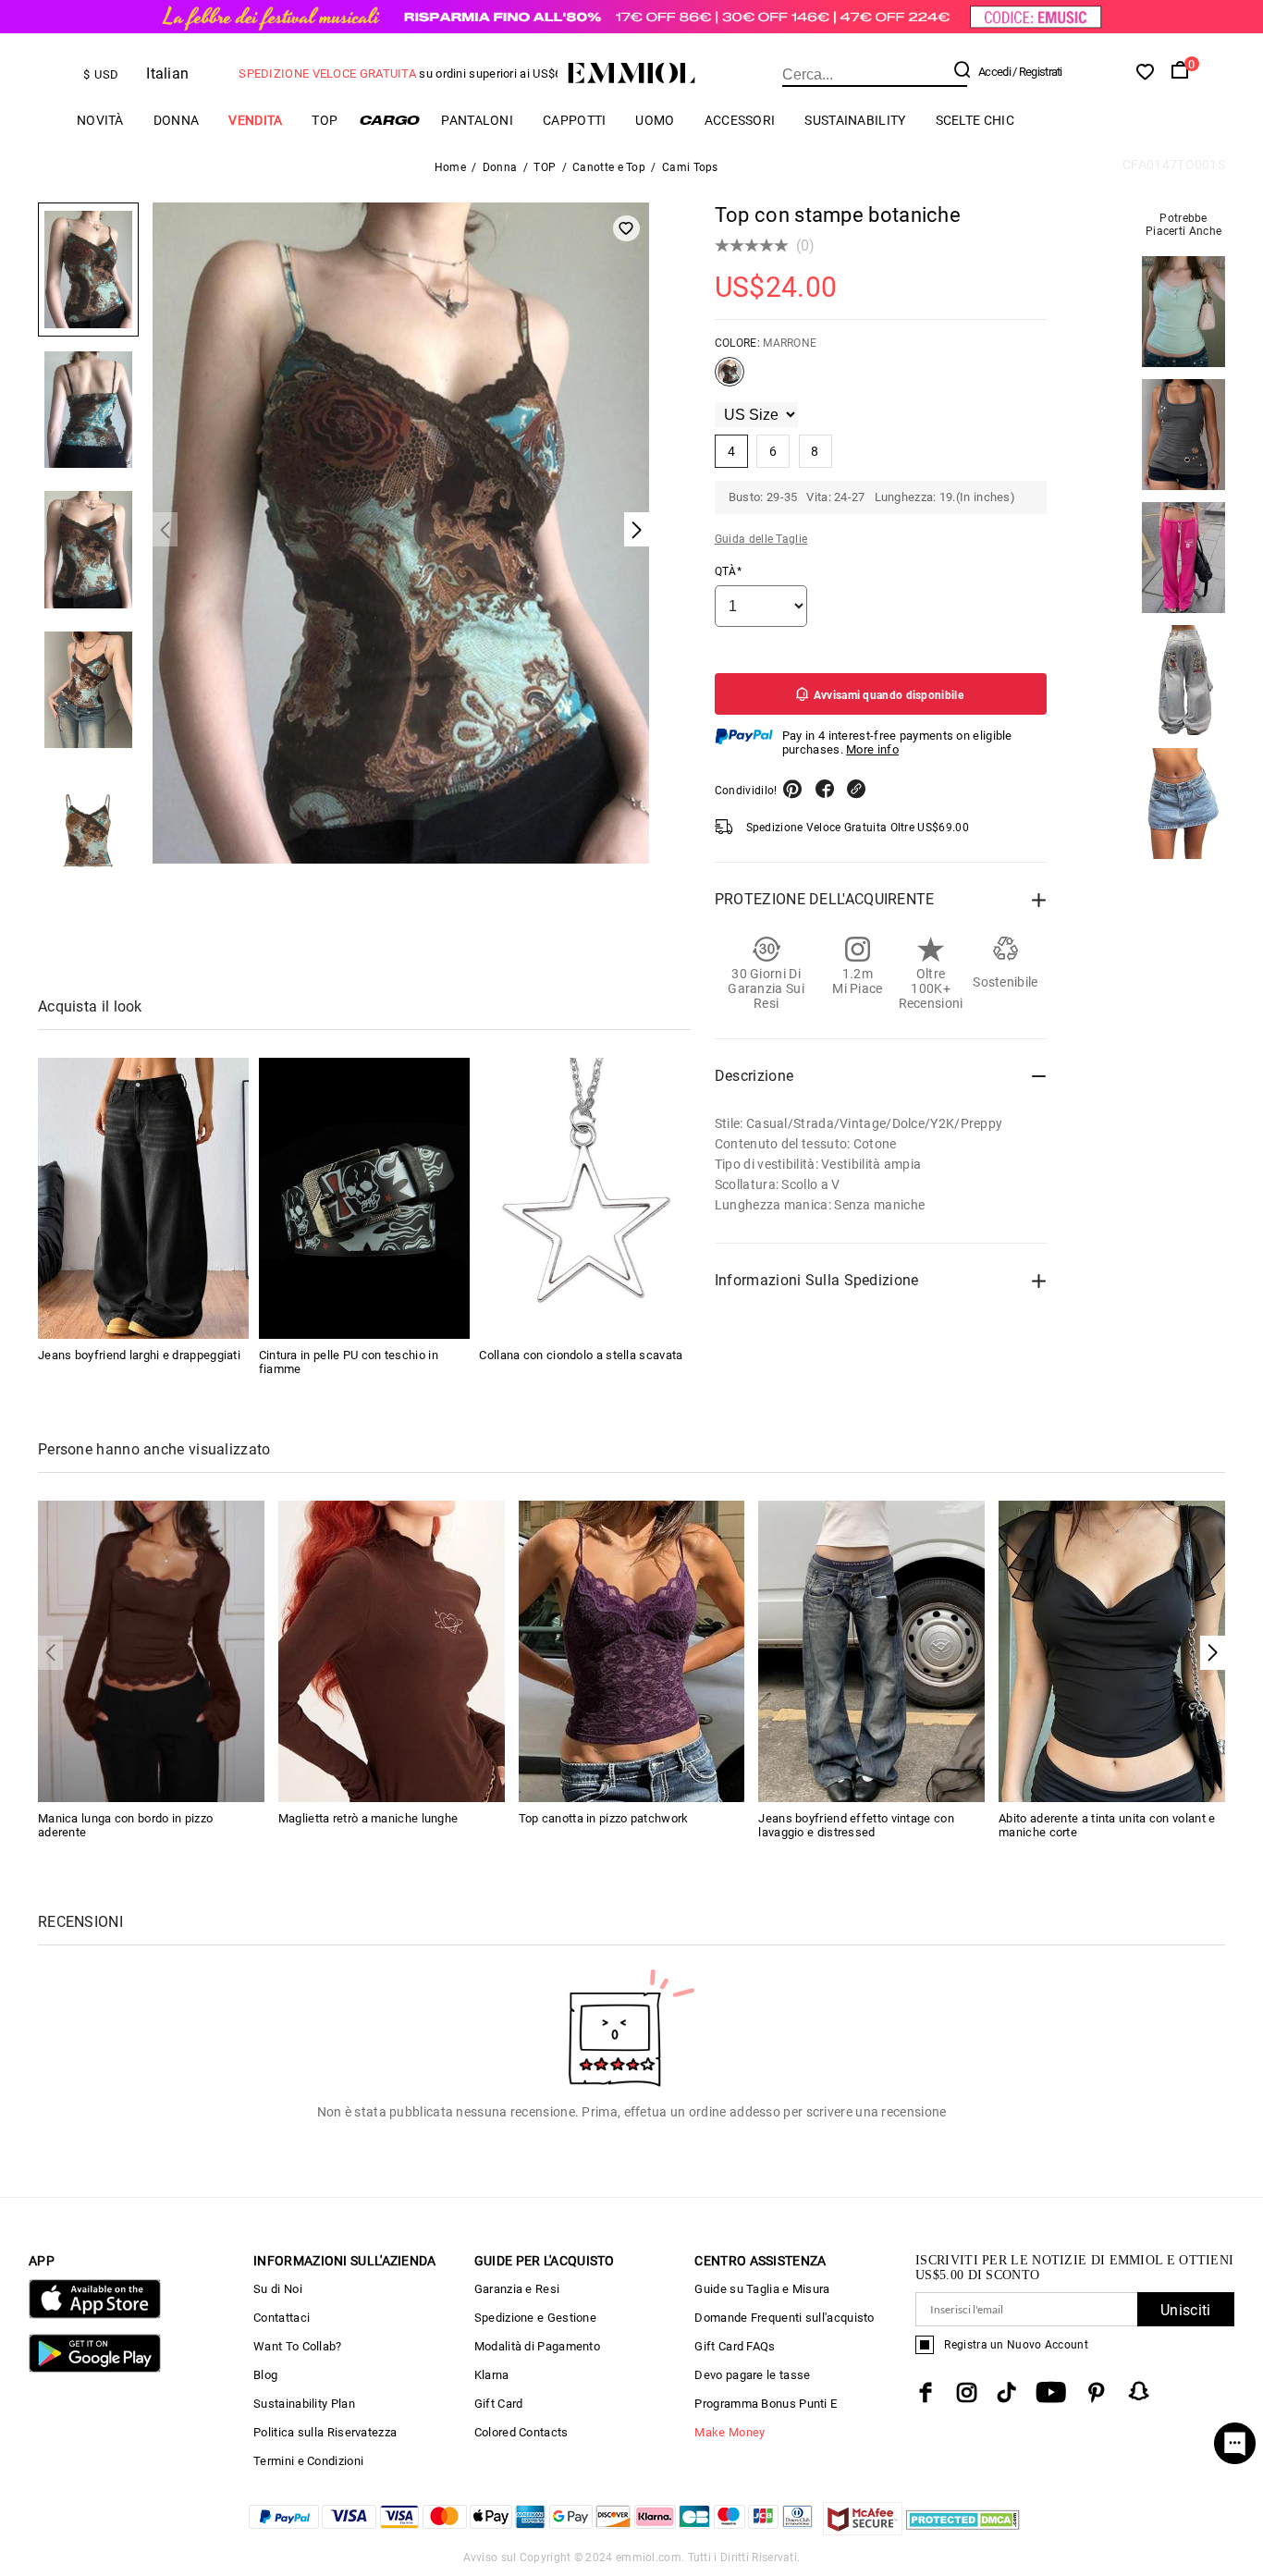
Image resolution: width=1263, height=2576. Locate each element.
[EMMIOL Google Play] (95, 2368)
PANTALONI (477, 120)
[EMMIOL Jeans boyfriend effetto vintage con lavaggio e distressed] (871, 1650)
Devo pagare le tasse (752, 2375)
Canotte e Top (609, 167)
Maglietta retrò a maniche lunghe (368, 1818)
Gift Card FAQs (735, 2346)
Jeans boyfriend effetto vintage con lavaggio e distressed (856, 1825)
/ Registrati (1037, 72)
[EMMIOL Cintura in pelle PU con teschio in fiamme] (364, 1198)
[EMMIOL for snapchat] (1139, 2391)
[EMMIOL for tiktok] (1006, 2392)
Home (450, 167)
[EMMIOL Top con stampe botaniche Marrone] (730, 379)
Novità (100, 120)
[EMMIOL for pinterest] (1097, 2392)
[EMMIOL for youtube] (1051, 2392)
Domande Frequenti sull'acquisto (784, 2318)
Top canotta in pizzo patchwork (604, 1818)
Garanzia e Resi (517, 2289)
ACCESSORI (740, 120)
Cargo (389, 120)
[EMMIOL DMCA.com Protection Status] (963, 2530)
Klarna (492, 2375)
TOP (325, 120)
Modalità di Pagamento (537, 2346)
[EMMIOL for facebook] (926, 2392)
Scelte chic (975, 120)
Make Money (730, 2432)
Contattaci (282, 2318)
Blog (265, 2375)
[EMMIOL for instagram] (967, 2392)
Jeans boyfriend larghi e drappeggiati (139, 1355)
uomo (655, 120)
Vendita (255, 120)
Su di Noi (278, 2289)
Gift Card (499, 2404)
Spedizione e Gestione (535, 2318)
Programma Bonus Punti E (766, 2404)
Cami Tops (690, 167)
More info (872, 749)
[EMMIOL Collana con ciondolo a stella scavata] (584, 1198)
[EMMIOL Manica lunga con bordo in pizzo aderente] (151, 1650)
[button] (1213, 1653)
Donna (177, 120)
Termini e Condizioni (308, 2461)
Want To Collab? (298, 2346)
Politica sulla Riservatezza (325, 2432)
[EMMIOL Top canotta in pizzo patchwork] (632, 1650)
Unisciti (1185, 2310)
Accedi (994, 72)
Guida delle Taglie (761, 539)
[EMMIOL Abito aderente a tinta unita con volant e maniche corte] (1112, 1650)
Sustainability (855, 120)
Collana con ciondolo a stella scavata (581, 1355)
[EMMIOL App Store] (95, 2315)
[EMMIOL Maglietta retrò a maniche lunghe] (392, 1650)
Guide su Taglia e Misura (762, 2289)
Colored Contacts (521, 2432)
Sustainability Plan (304, 2404)
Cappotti (574, 120)
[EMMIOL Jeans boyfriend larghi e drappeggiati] (143, 1198)
